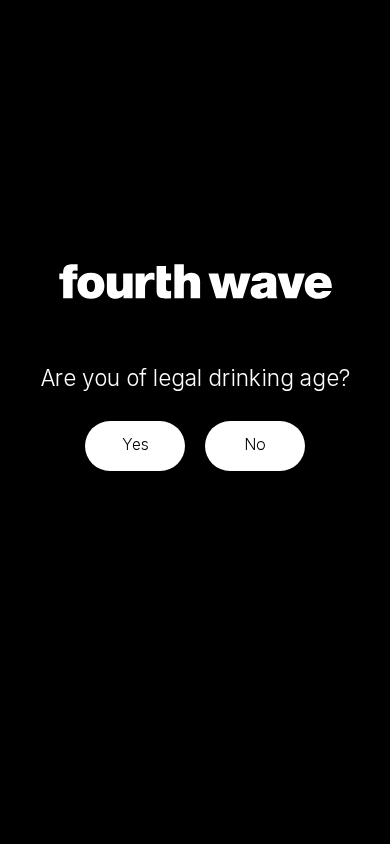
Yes (135, 444)
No (255, 444)
